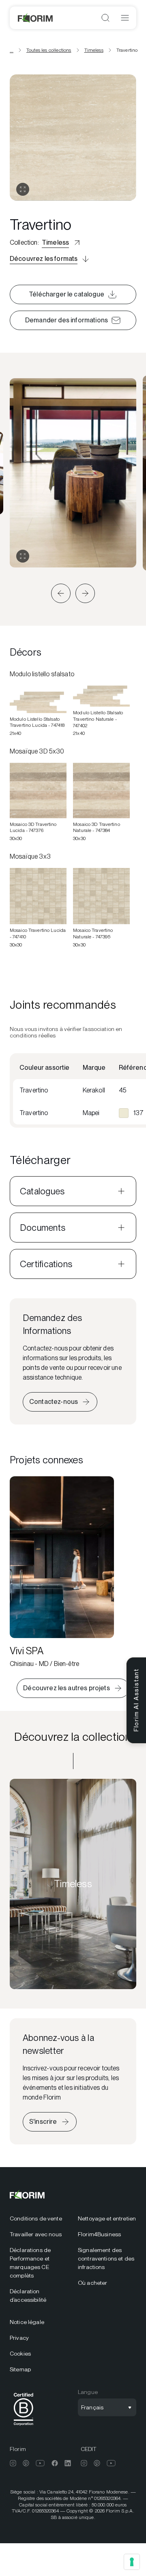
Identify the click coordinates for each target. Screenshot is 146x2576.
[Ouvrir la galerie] (23, 189)
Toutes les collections (49, 50)
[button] (61, 593)
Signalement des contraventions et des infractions (106, 2258)
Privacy (19, 2338)
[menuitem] (39, 2219)
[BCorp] (24, 2427)
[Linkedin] (68, 2463)
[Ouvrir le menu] (125, 18)
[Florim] (36, 18)
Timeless (94, 50)
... (12, 50)
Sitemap (20, 2369)
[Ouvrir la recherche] (105, 18)
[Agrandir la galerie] (23, 556)
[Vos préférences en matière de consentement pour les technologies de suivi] (132, 2562)
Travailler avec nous (36, 2234)
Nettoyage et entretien (107, 2218)
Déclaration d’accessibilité (28, 2296)
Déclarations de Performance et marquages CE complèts (30, 2263)
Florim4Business (99, 2234)
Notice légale (27, 2322)
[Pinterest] (26, 2463)
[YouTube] (40, 2463)
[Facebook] (55, 2463)
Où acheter (92, 2283)
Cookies (20, 2354)
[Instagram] (13, 2463)
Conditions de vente (36, 2218)
